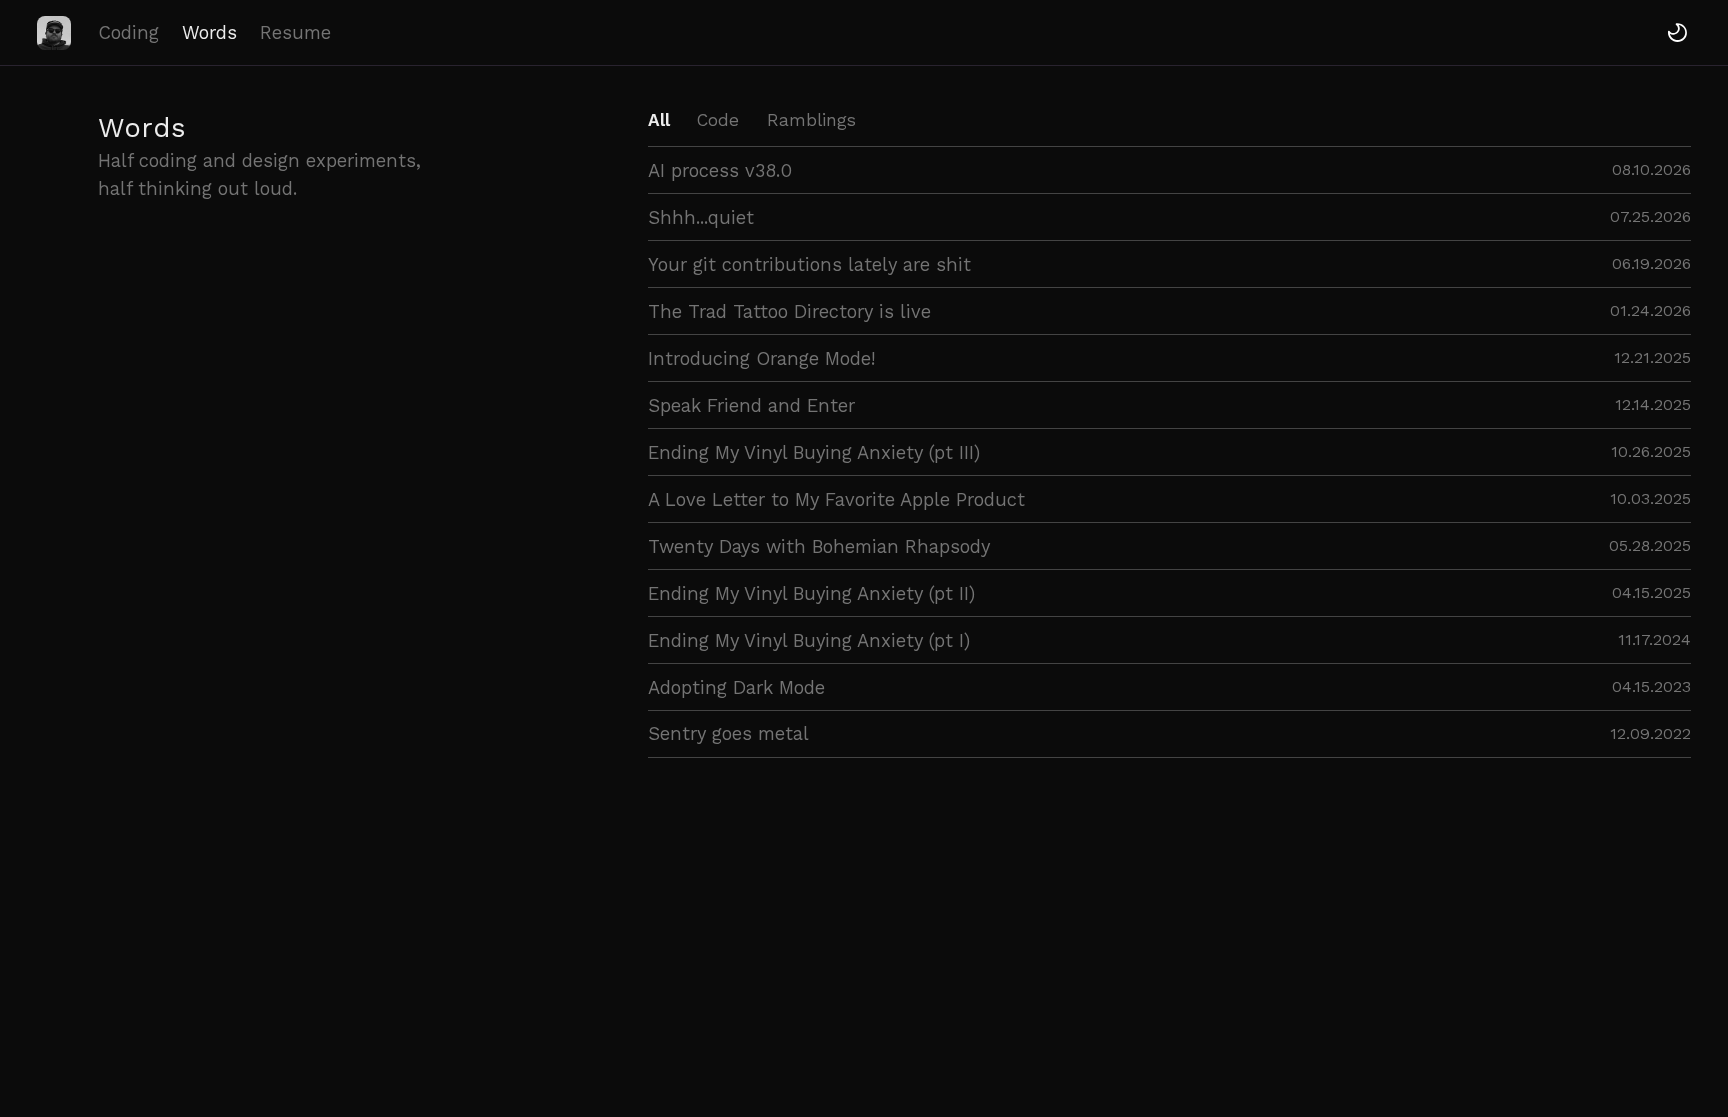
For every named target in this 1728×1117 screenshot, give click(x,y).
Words (209, 32)
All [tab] (659, 120)
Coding (128, 32)
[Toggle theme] (1678, 33)
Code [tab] (718, 120)
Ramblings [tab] (811, 120)
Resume (295, 32)
